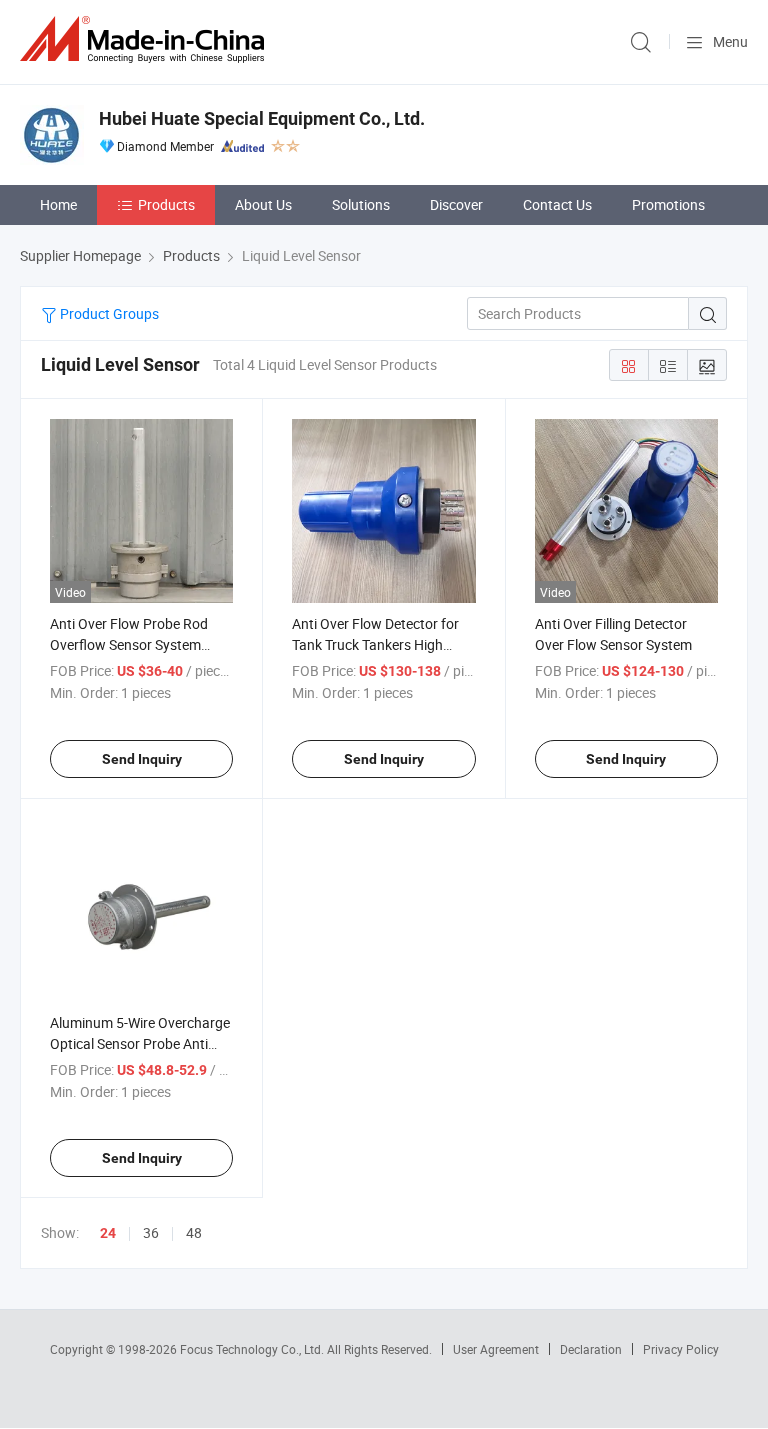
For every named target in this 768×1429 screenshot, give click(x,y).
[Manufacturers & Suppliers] (146, 39)
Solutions (361, 204)
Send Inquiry (142, 759)
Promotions (668, 204)
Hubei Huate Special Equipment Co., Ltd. (262, 118)
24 (108, 1233)
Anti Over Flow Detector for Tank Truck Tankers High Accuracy (375, 644)
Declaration (591, 1349)
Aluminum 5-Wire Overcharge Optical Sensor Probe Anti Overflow (140, 1043)
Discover (456, 204)
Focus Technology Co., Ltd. (253, 1349)
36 (151, 1232)
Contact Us (557, 204)
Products (166, 204)
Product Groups (108, 313)
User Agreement (496, 1349)
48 (194, 1232)
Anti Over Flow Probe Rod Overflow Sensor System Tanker (129, 644)
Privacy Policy (681, 1349)
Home (58, 204)
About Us (263, 204)
